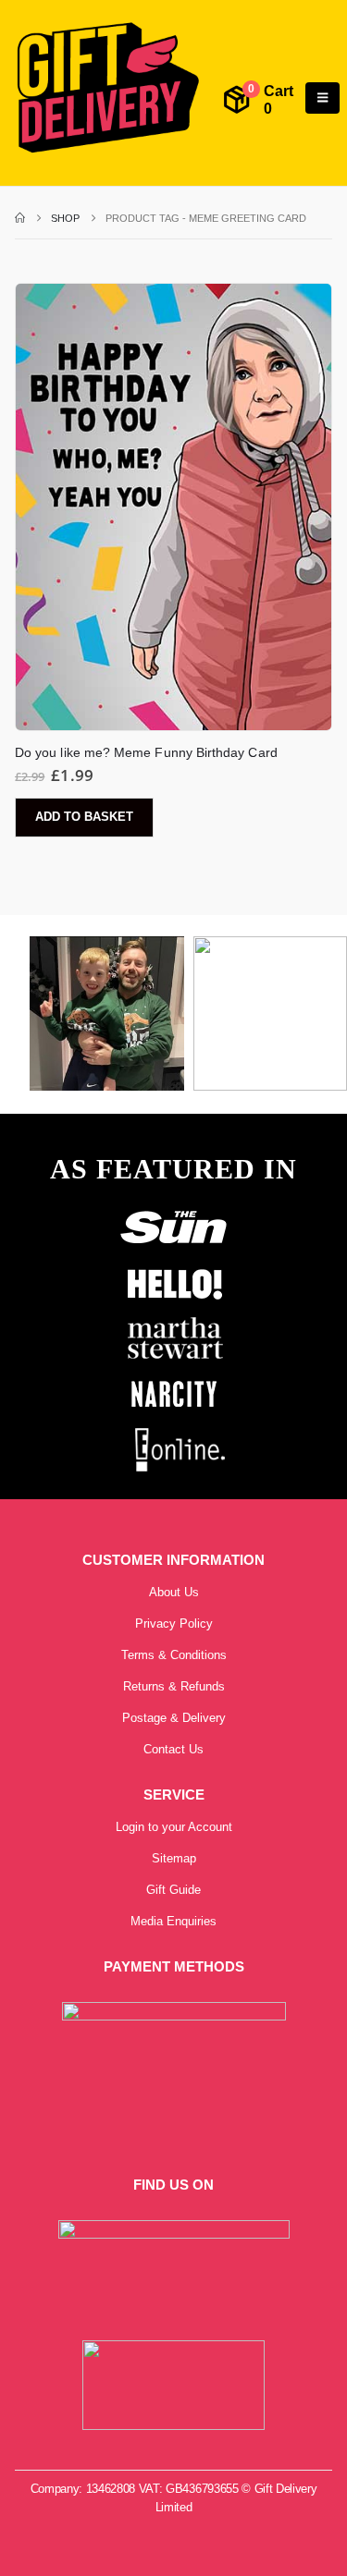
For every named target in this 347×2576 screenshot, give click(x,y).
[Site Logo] (107, 89)
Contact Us (173, 1749)
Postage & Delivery (174, 1718)
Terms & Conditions (174, 1655)
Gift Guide (173, 1890)
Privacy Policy (174, 1624)
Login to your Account (174, 1827)
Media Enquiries (173, 1921)
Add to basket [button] (84, 817)
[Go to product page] (173, 507)
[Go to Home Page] (20, 218)
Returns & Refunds (174, 1686)
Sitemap (174, 1858)
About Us (174, 1592)
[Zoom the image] (174, 1209)
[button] (322, 98)
